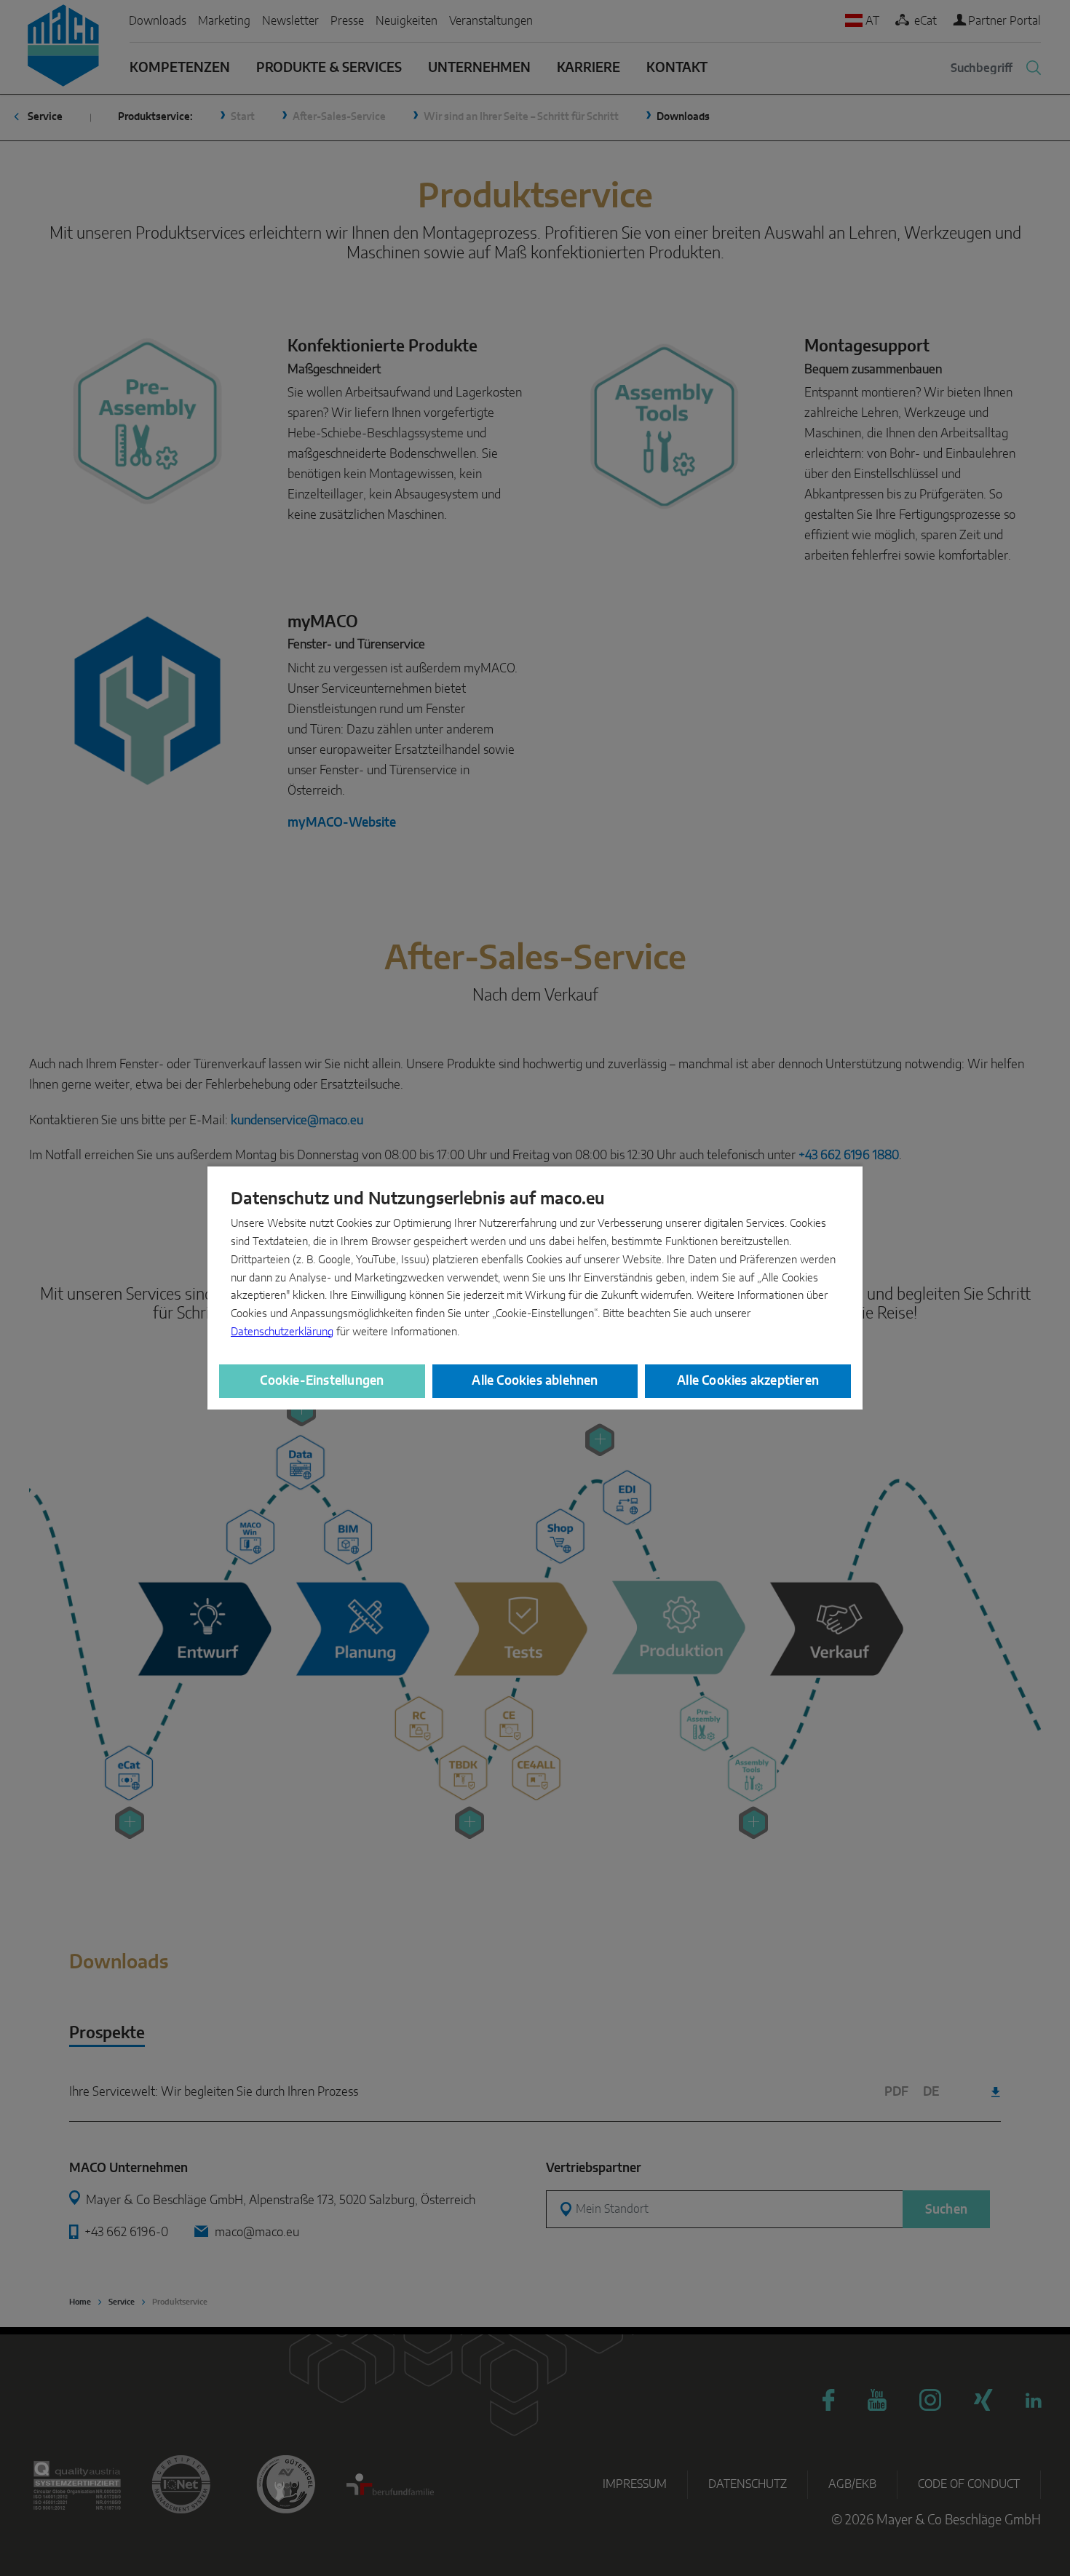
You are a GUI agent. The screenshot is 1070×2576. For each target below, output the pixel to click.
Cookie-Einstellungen (322, 1381)
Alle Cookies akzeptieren (748, 1381)
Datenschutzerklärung (282, 1332)
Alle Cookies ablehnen (535, 1381)
